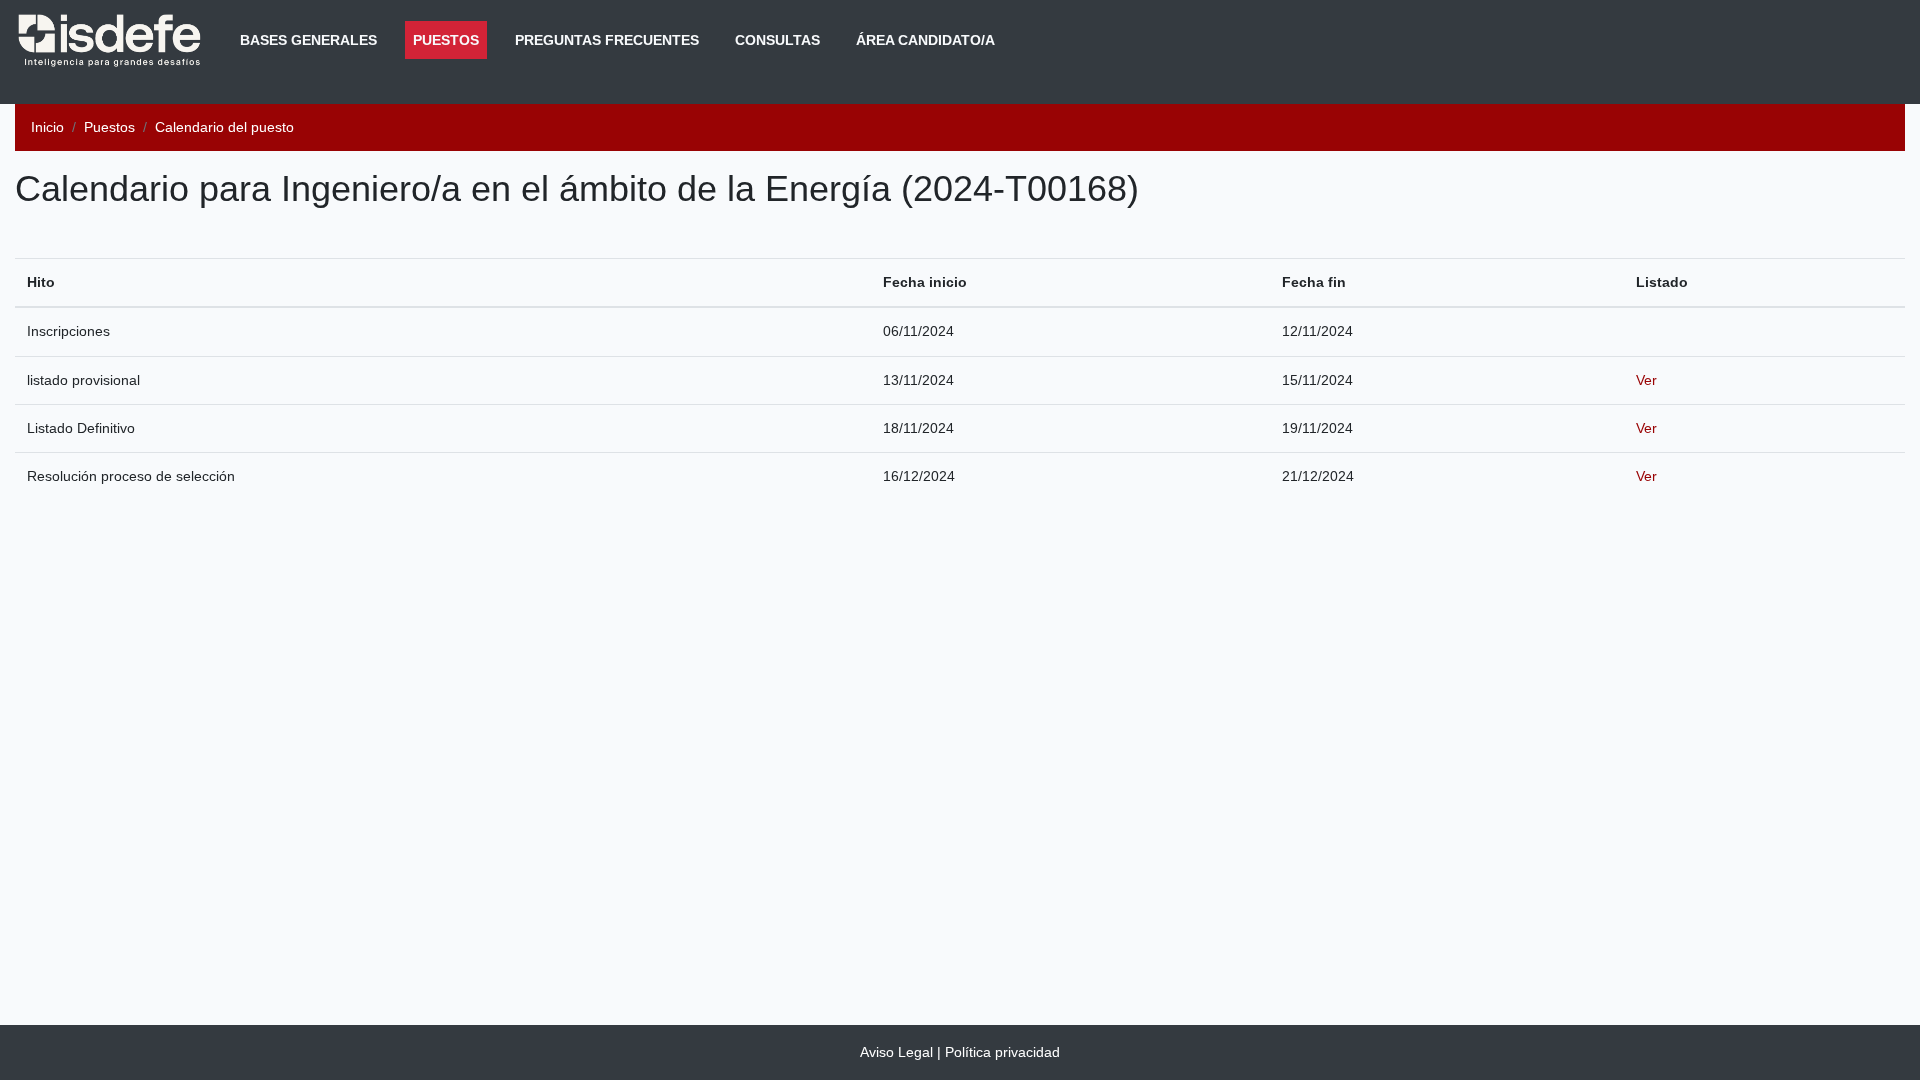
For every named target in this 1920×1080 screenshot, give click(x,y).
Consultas (777, 40)
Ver (1646, 380)
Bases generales (308, 40)
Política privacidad (1002, 1052)
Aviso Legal (896, 1052)
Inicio (47, 127)
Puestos (450, 39)
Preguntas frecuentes (607, 40)
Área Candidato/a (925, 40)
